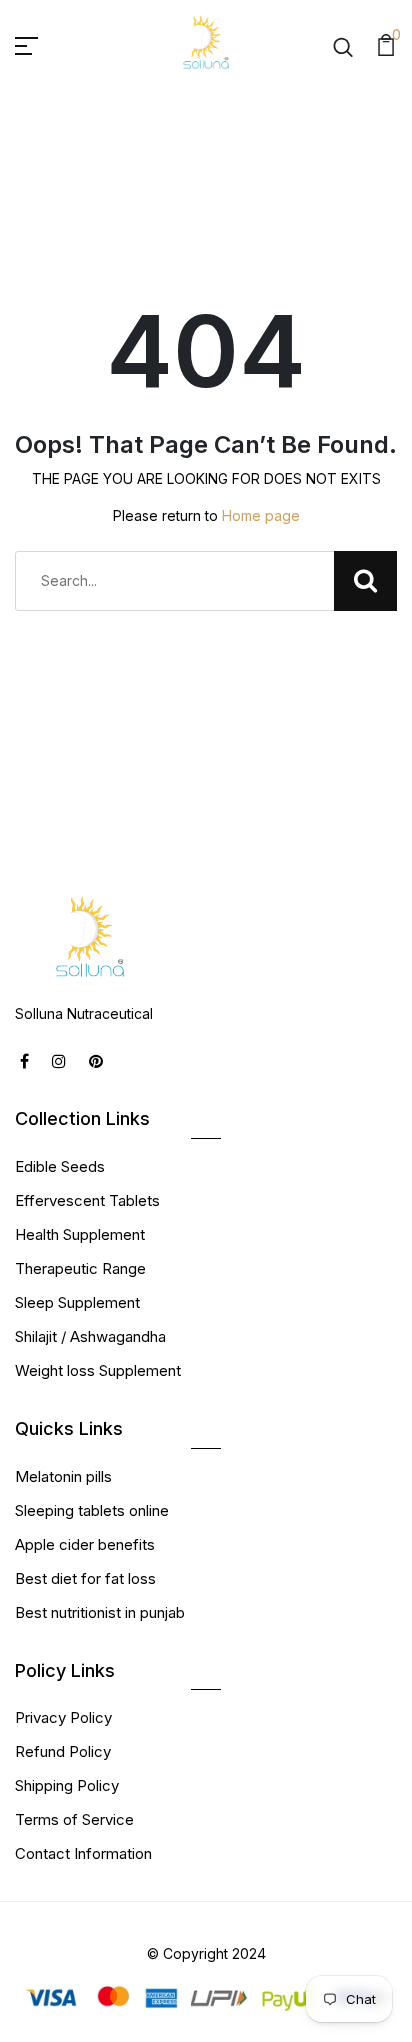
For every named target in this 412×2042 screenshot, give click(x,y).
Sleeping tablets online (92, 1510)
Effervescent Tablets (87, 1200)
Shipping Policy (67, 1785)
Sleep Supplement (77, 1302)
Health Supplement (80, 1234)
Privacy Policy (63, 1717)
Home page (261, 515)
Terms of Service (74, 1819)
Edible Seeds (60, 1166)
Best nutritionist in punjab (100, 1612)
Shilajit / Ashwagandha (90, 1336)
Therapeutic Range (80, 1268)
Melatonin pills (63, 1476)
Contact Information (83, 1853)
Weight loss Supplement (98, 1370)
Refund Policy (63, 1751)
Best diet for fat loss (85, 1578)
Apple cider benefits (85, 1544)
